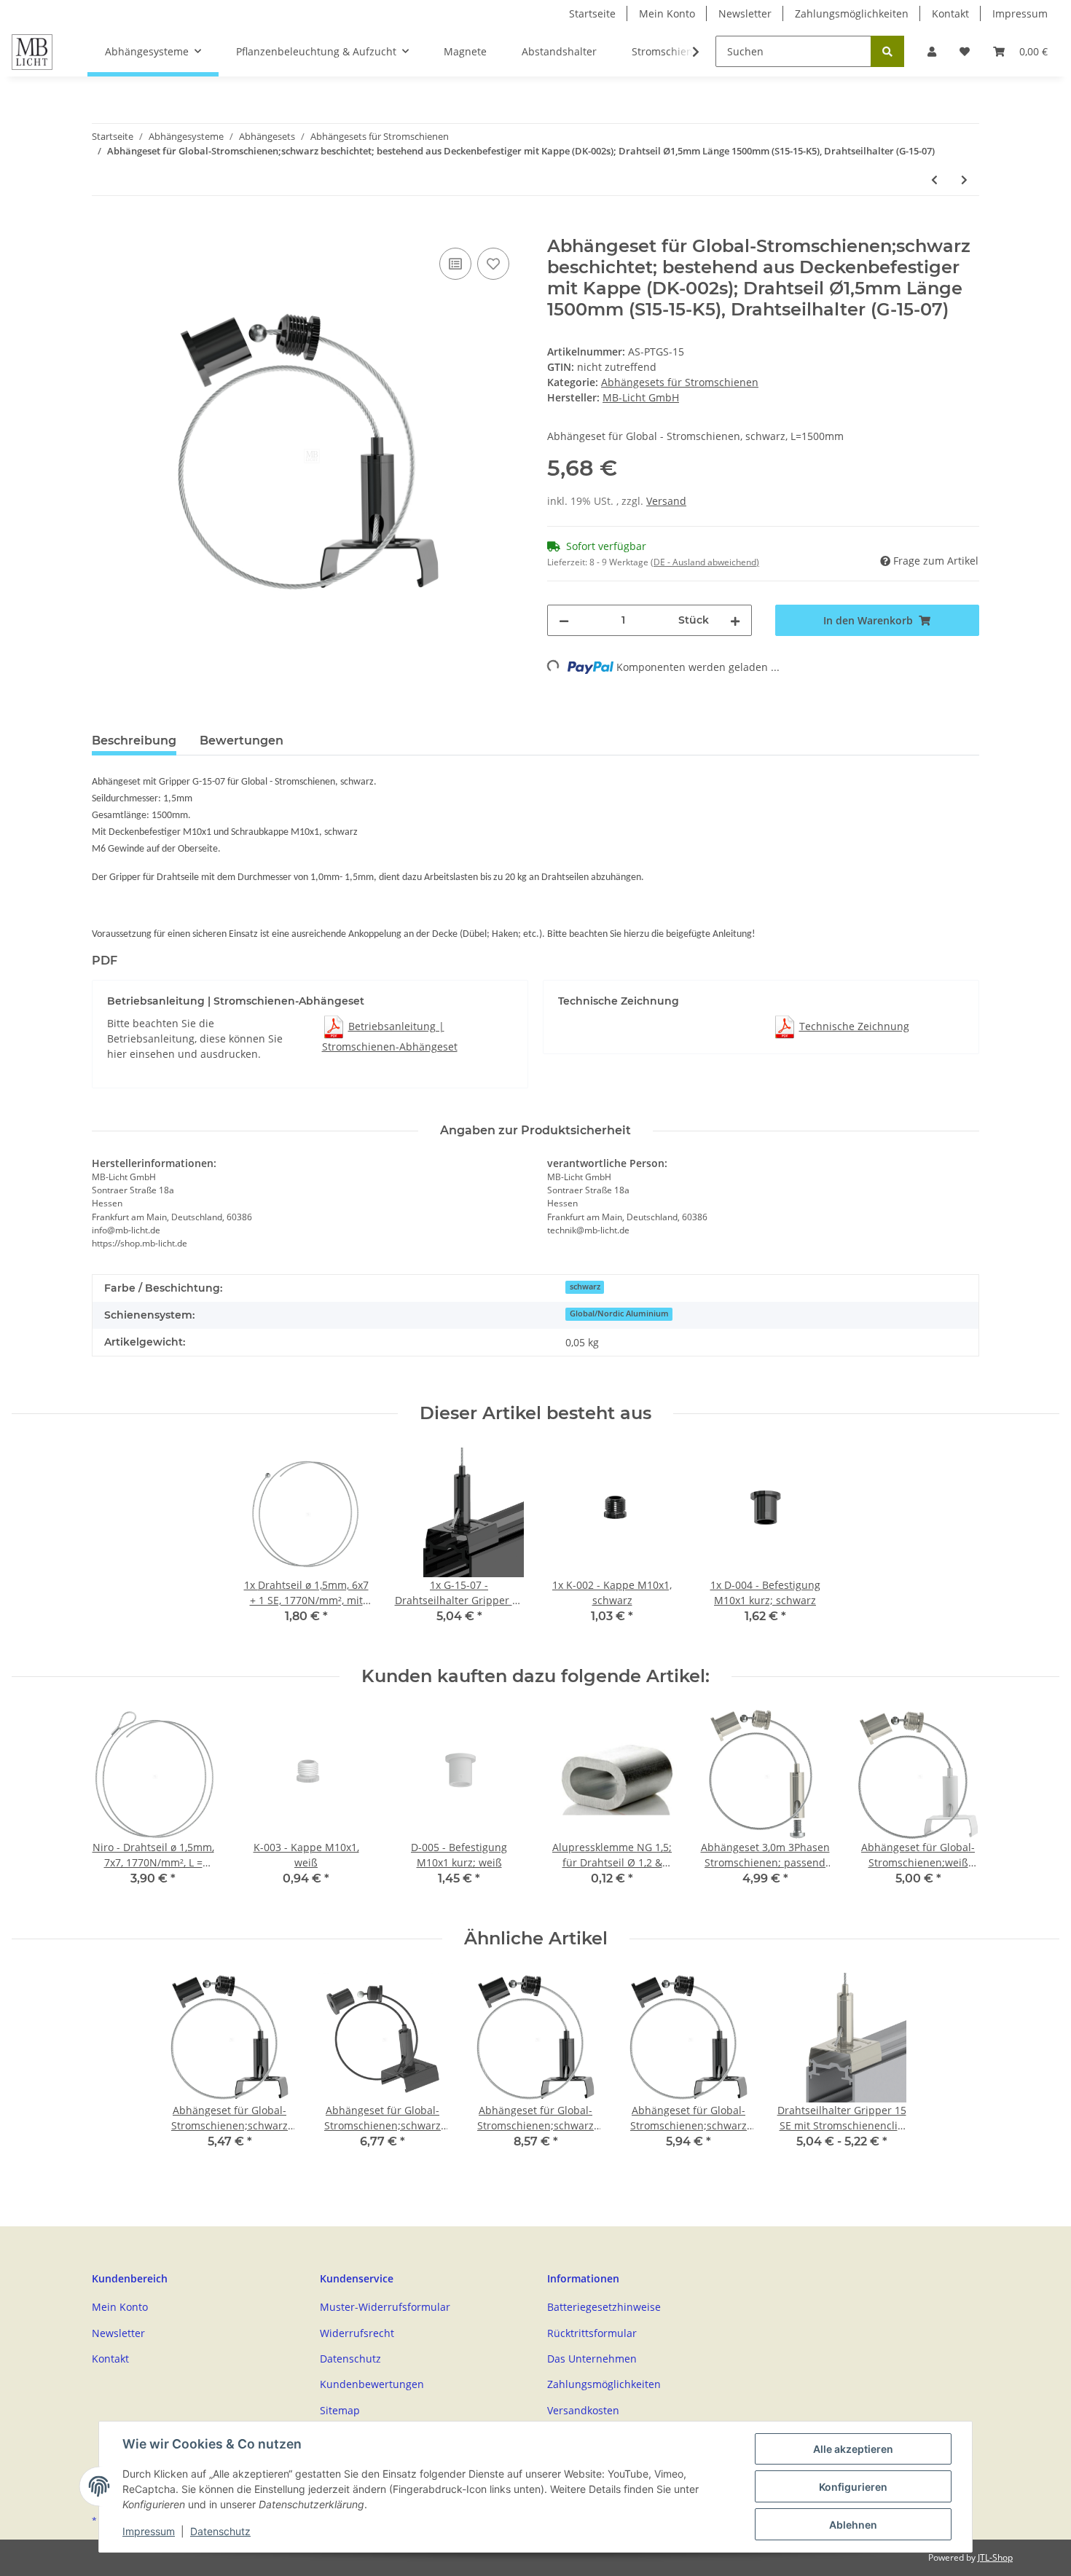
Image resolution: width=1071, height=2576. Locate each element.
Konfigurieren (853, 2487)
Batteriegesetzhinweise (604, 2307)
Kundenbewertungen (372, 2384)
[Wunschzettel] (965, 51)
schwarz (585, 1287)
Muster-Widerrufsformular (385, 2307)
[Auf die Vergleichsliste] (455, 264)
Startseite (592, 13)
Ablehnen (853, 2525)
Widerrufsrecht (357, 2333)
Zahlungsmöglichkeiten (852, 13)
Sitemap (340, 2410)
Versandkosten (583, 2410)
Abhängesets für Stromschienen (680, 382)
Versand (666, 501)
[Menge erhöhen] (735, 620)
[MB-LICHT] (32, 52)
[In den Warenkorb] (103, 228)
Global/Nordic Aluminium (619, 1313)
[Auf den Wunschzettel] (493, 264)
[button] (932, 51)
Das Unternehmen (592, 2359)
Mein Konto (667, 13)
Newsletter (745, 13)
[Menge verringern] (564, 620)
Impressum (1020, 13)
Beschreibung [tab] (134, 741)
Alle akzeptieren (853, 2449)
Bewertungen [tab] (242, 741)
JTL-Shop (995, 2557)
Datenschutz (350, 2359)
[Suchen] (887, 51)
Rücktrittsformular (592, 2333)
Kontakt (950, 13)
